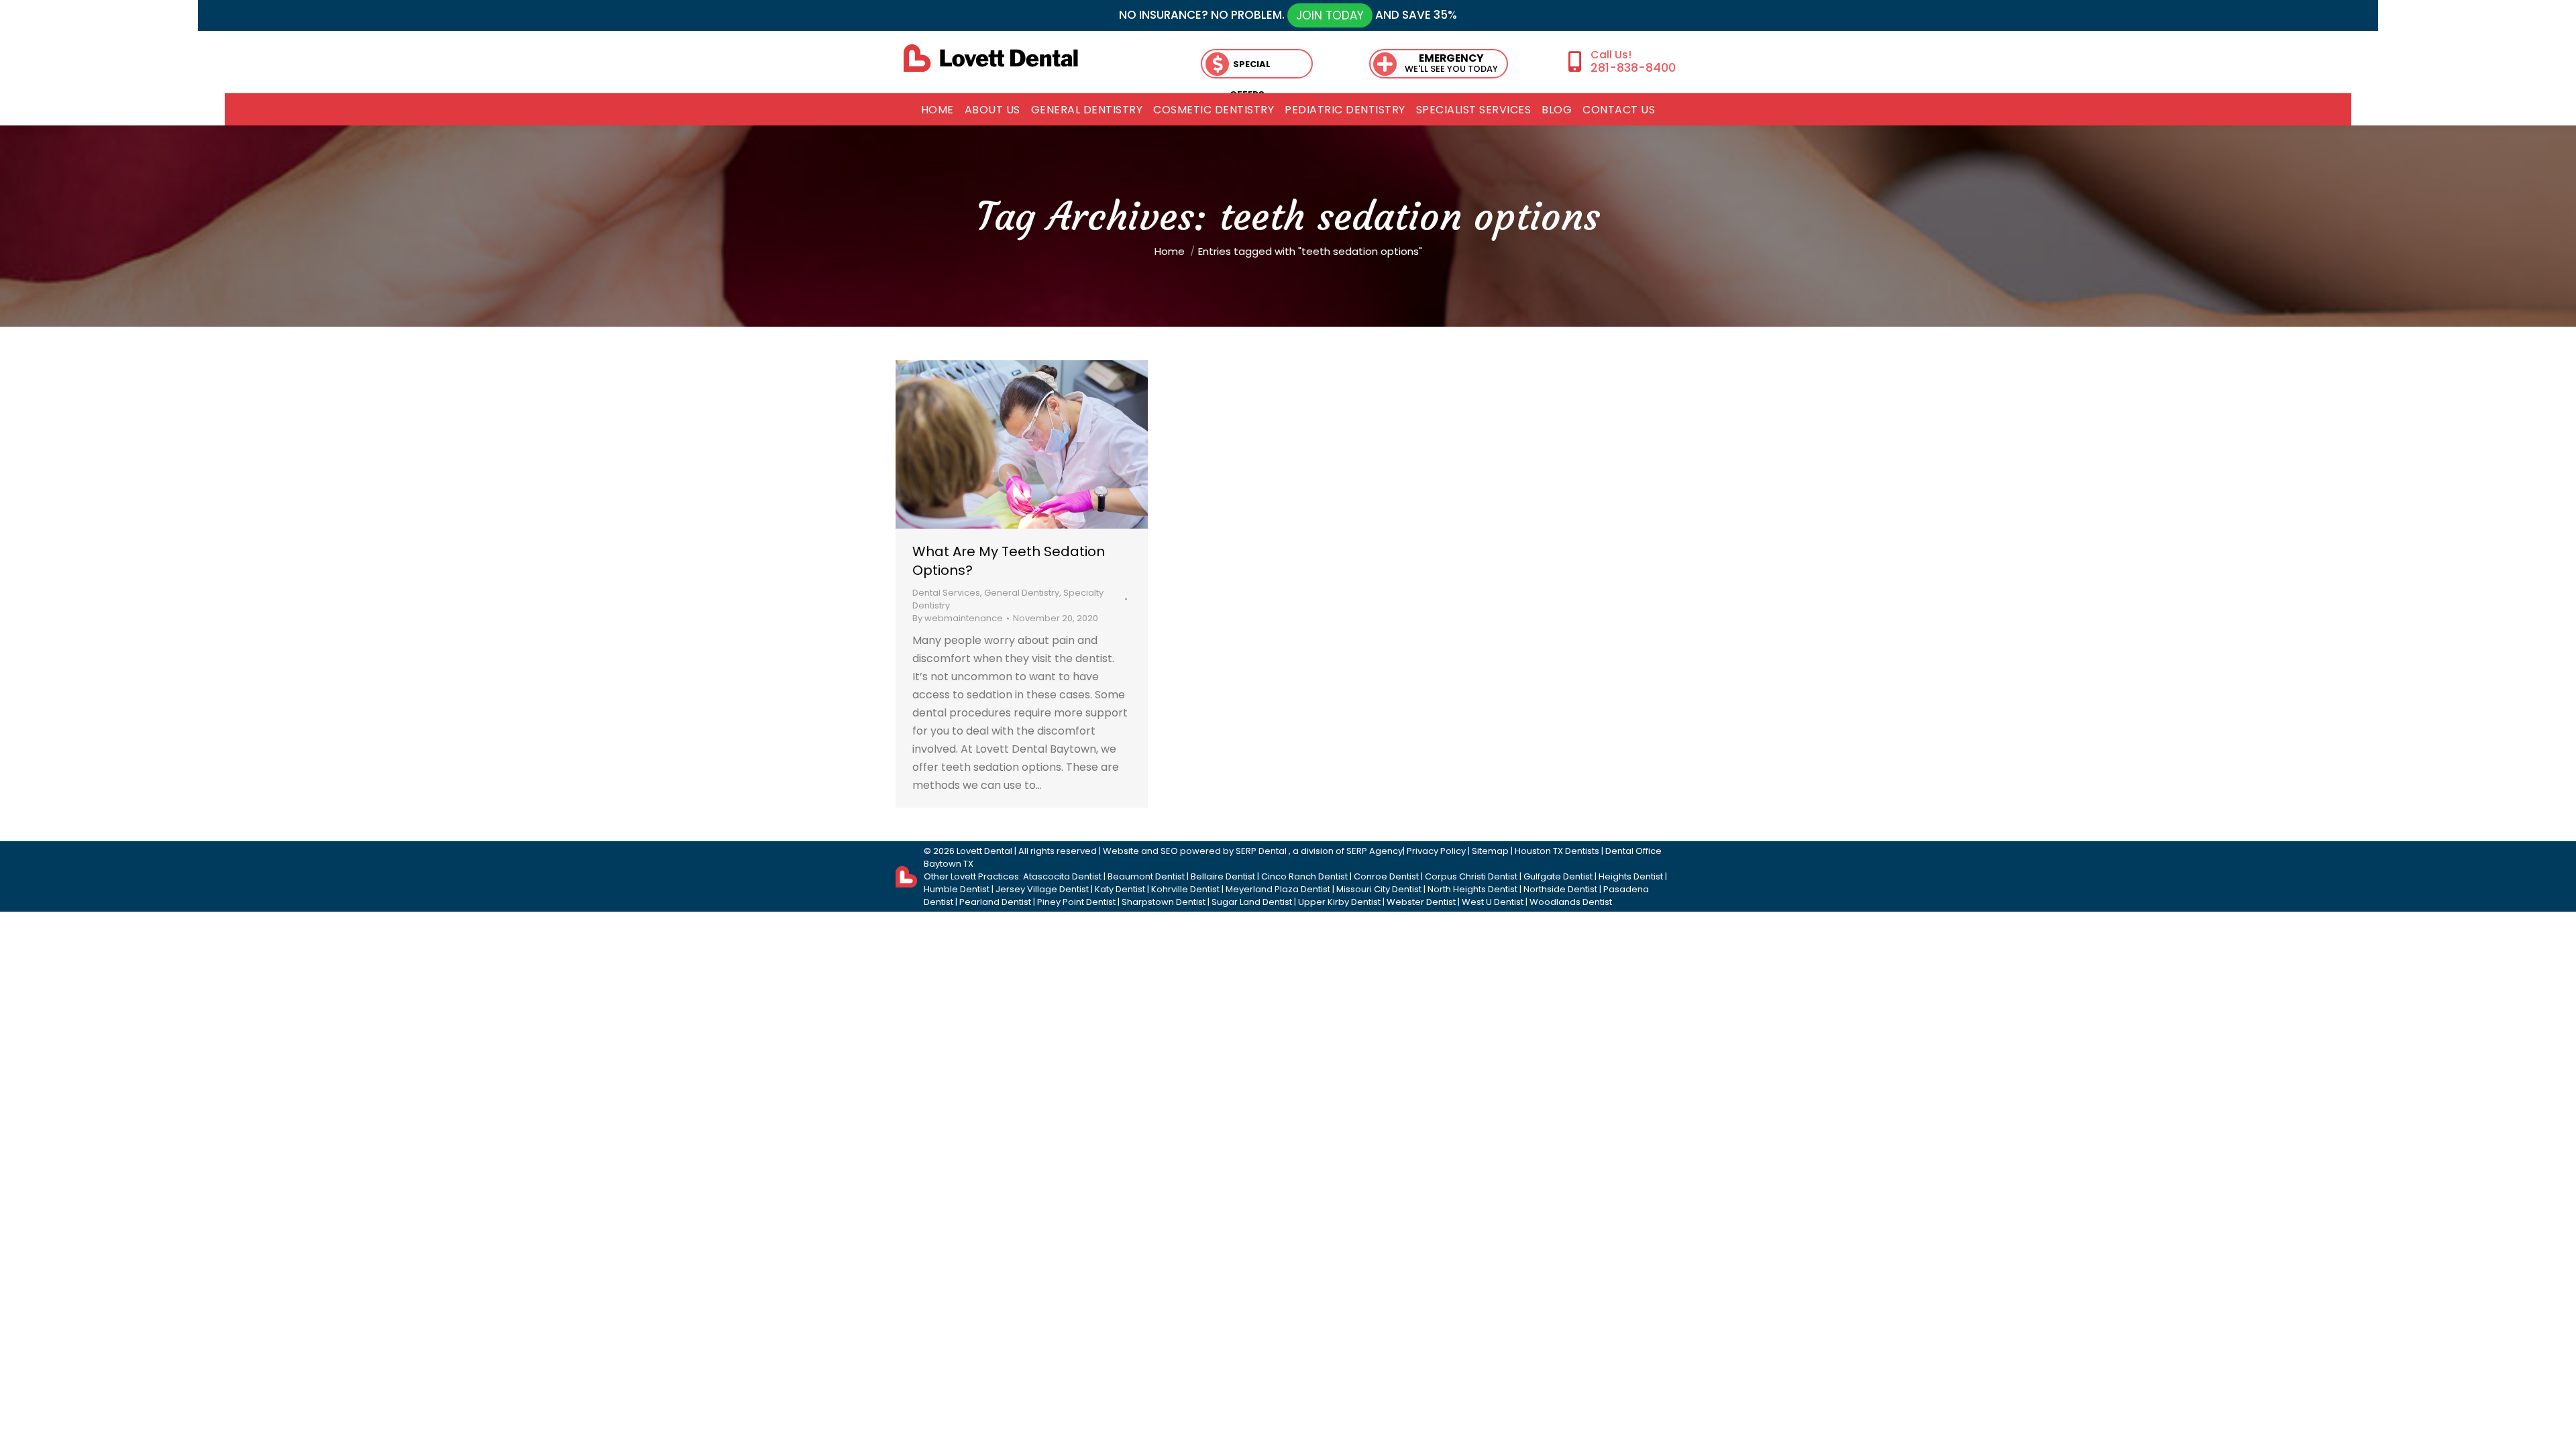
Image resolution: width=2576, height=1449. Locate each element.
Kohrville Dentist (1185, 889)
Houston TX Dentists (1557, 851)
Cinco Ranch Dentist (1304, 876)
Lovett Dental (984, 851)
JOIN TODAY (1330, 15)
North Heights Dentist (1472, 889)
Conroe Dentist (1386, 876)
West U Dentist (1493, 902)
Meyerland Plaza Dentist (1278, 889)
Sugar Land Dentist (1252, 902)
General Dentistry (1022, 593)
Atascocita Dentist (1062, 876)
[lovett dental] (991, 58)
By (958, 618)
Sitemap (1490, 851)
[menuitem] (937, 110)
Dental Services (946, 593)
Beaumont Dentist (1146, 876)
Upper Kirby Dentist (1339, 902)
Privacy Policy (1436, 851)
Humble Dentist (957, 889)
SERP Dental (1262, 851)
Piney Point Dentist (1076, 902)
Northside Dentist (1560, 889)
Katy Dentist (1120, 889)
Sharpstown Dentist (1164, 902)
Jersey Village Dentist (1042, 889)
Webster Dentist (1421, 902)
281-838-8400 (1633, 67)
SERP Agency (1375, 851)
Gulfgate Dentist (1558, 876)
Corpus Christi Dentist (1471, 876)
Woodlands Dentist (1571, 902)
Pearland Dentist (995, 902)
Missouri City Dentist (1379, 889)
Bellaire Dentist (1223, 876)
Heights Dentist (1631, 876)
